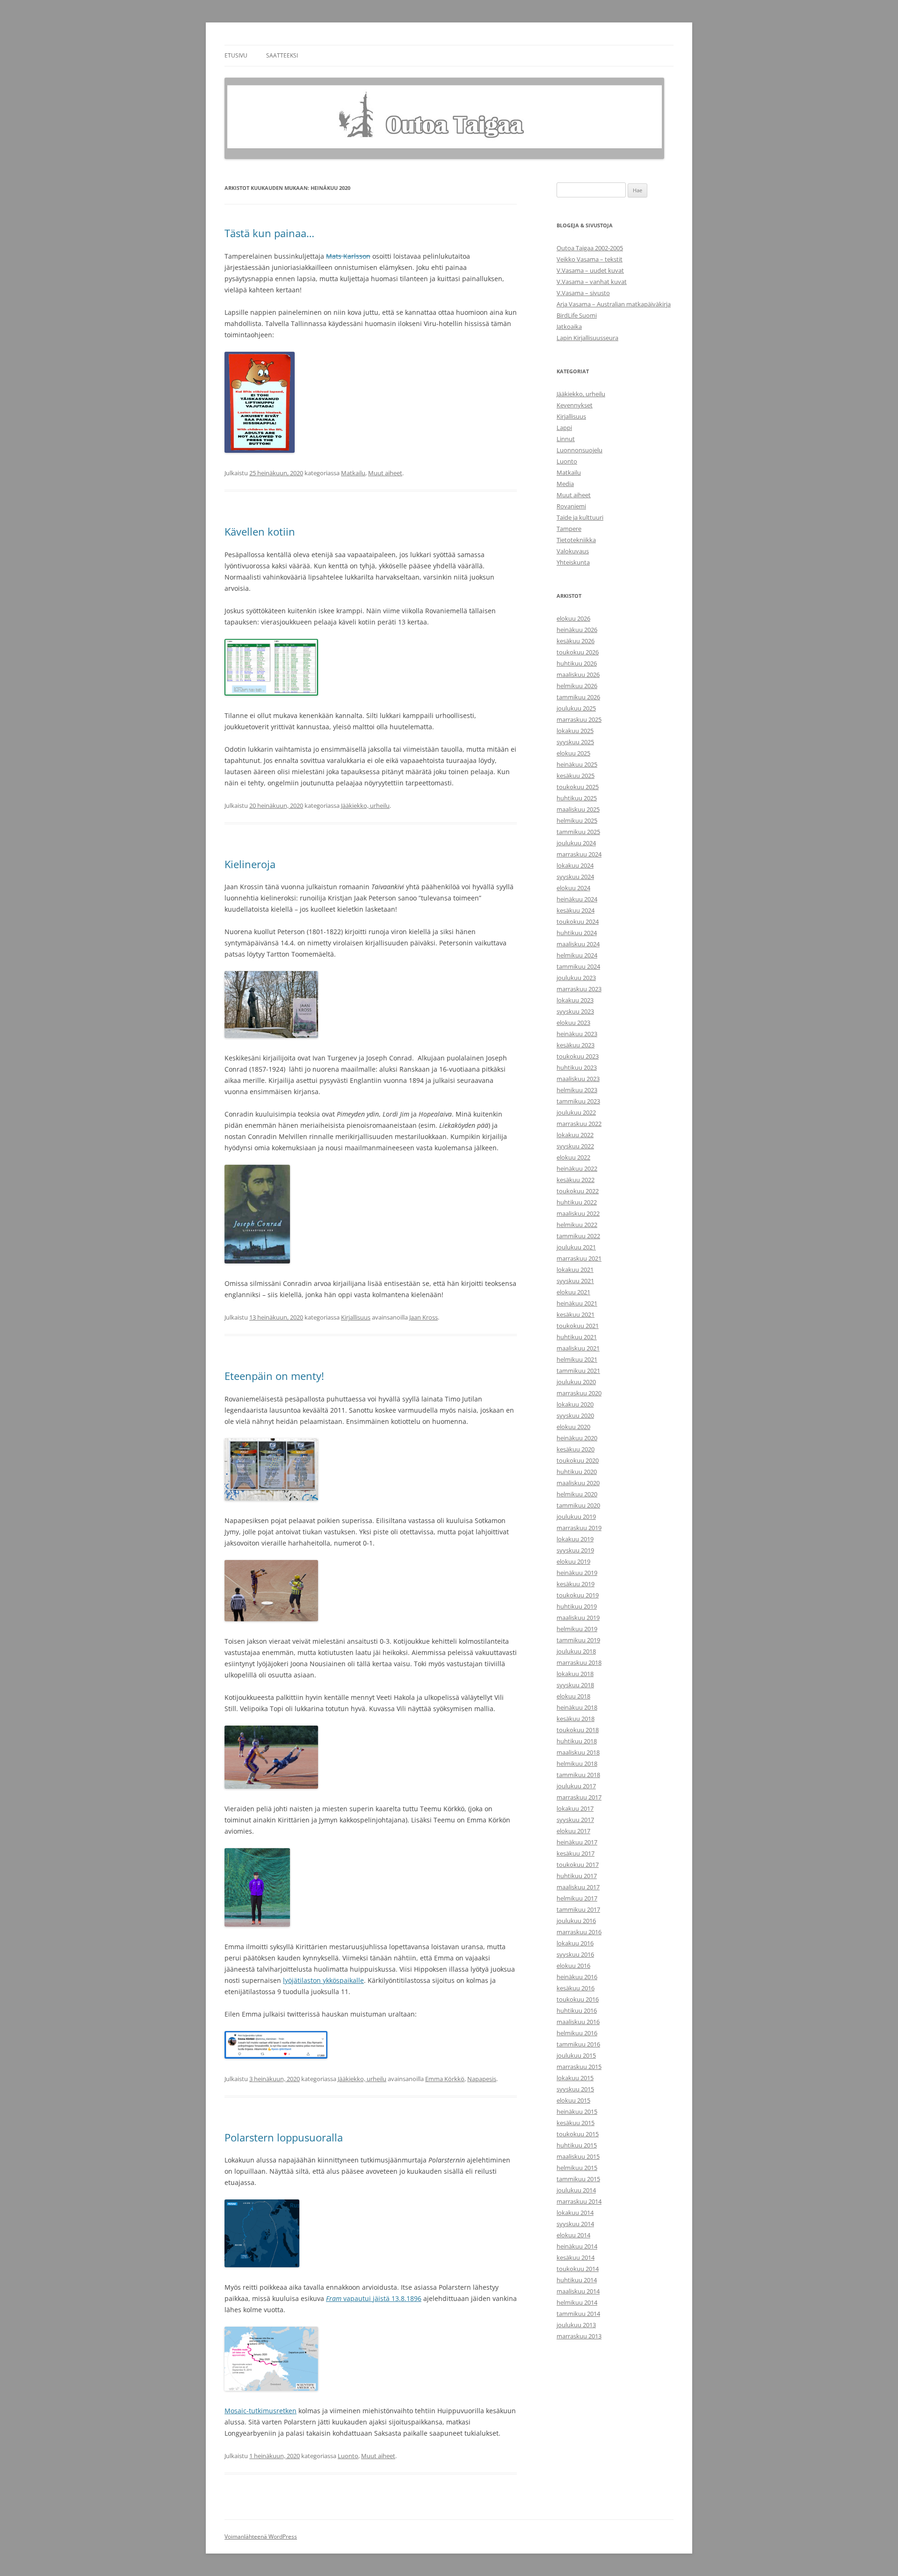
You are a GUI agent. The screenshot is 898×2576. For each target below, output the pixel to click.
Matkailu (353, 473)
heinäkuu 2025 (577, 764)
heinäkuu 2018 (577, 1707)
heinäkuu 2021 (577, 1303)
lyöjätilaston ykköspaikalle (323, 1980)
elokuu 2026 (573, 618)
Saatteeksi (282, 55)
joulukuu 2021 (576, 1247)
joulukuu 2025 (576, 708)
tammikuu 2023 (578, 1101)
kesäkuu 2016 (576, 1988)
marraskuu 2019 (579, 1528)
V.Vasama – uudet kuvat (590, 270)
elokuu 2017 (573, 1831)
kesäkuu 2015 (576, 2123)
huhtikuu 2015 (577, 2145)
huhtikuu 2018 (577, 1741)
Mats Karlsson (348, 256)
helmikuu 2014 (577, 2302)
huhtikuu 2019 (577, 1606)
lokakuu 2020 (575, 1404)
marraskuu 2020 (579, 1393)
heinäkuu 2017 (577, 1842)
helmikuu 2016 (577, 2033)
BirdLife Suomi (577, 315)
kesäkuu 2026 (576, 641)
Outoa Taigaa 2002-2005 (590, 248)
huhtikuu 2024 (577, 933)
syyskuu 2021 (575, 1281)
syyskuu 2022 (575, 1146)
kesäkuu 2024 (576, 910)
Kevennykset (575, 405)
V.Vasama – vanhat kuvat (592, 282)
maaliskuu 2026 (578, 675)
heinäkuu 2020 (577, 1438)
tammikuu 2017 (578, 1909)
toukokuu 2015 (578, 2134)
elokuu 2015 (573, 2100)
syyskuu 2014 (575, 2224)
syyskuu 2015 (575, 2089)
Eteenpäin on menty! (274, 1376)
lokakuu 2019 (575, 1539)
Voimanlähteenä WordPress (261, 2536)
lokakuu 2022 (575, 1135)
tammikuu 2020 (578, 1505)
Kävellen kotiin (260, 531)
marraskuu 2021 (579, 1258)
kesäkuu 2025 (576, 776)
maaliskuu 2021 (578, 1348)
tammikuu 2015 (578, 2179)
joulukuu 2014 (576, 2190)
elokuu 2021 (573, 1292)
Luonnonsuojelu (579, 450)
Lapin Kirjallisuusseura (587, 338)
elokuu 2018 (573, 1696)
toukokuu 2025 (578, 787)
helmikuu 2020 (577, 1494)
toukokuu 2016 (578, 1999)
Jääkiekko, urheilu (365, 805)
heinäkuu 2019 (577, 1573)
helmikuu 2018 (577, 1763)
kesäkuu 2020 (576, 1449)
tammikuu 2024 (578, 966)
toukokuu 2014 (578, 2269)
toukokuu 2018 (578, 1730)
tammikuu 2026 (578, 697)
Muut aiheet (385, 473)
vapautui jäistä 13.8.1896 (374, 2298)
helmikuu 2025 (577, 820)
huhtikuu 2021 (577, 1337)
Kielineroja (250, 864)
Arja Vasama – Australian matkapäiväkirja (614, 304)
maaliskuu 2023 (578, 1079)
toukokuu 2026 (578, 652)
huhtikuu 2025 (577, 798)
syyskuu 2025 (575, 742)
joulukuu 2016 (576, 1921)
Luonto (348, 2456)
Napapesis (482, 2079)
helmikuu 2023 (577, 1090)
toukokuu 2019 (578, 1595)
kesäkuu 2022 (576, 1180)
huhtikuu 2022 (577, 1202)
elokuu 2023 (573, 1023)
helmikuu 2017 (577, 1898)
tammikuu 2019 (578, 1640)
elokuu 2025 (573, 753)
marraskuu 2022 (579, 1124)
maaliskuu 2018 (578, 1752)
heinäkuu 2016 (577, 1977)
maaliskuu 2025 (578, 809)
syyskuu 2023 (575, 1011)
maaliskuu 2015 (578, 2156)
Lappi (564, 428)
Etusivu (236, 55)
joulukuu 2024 (576, 843)
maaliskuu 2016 (578, 2022)
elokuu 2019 (573, 1561)
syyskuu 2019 (575, 1550)
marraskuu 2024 (579, 854)
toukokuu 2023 (578, 1056)
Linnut (566, 439)
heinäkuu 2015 (577, 2112)
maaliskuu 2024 (578, 944)
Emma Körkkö (445, 2079)
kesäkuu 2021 (576, 1314)
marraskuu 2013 (579, 2336)
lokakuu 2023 (575, 1000)
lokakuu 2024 (575, 865)
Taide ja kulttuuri (580, 517)
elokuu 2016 (573, 1966)
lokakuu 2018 (575, 1674)
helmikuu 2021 (577, 1359)
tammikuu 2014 (578, 2314)
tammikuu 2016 (578, 2044)
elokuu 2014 (573, 2235)
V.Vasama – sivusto (583, 293)
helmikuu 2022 (577, 1225)
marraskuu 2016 (579, 1932)
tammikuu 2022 (578, 1236)
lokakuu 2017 (575, 1808)
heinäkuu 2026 (577, 630)
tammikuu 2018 (578, 1775)
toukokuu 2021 (578, 1326)
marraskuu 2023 (579, 989)
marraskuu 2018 (579, 1662)
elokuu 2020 (573, 1427)
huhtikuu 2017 (577, 1876)
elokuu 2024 (573, 888)
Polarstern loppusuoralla (284, 2137)
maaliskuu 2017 (578, 1887)
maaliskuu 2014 (578, 2291)
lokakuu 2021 (575, 1270)
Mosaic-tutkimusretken (261, 2411)
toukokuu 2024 (578, 922)
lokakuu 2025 (575, 731)
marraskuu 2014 (579, 2201)
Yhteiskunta (573, 562)
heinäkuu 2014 (577, 2246)
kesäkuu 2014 (576, 2257)
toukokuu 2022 (578, 1191)
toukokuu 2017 (578, 1865)
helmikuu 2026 (577, 686)
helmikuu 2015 (577, 2168)
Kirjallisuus (356, 1317)
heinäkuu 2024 (577, 899)
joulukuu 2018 (576, 1651)
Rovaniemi (571, 506)
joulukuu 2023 (576, 978)
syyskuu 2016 (575, 1954)
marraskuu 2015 (579, 2067)
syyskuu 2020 (575, 1415)
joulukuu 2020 (576, 1382)
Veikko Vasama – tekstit (590, 259)
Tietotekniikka (576, 540)
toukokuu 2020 (578, 1460)
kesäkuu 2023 (576, 1045)
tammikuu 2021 (578, 1371)
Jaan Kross (424, 1317)
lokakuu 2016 (575, 1943)
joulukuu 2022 (576, 1112)
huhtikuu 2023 (577, 1067)
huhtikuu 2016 (577, 2010)
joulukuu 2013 (576, 2325)
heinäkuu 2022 (577, 1168)
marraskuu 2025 (579, 719)
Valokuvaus (573, 551)
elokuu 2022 (573, 1157)
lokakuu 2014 (575, 2213)
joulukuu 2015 (576, 2055)
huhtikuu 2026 (577, 663)
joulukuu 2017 (576, 1786)
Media (565, 484)
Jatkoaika (569, 327)
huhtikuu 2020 (577, 1472)
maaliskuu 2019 (578, 1618)
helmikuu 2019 (577, 1629)
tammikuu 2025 (578, 832)
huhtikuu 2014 (577, 2280)
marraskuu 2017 (579, 1797)
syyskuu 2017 (575, 1820)
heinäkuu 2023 (577, 1034)
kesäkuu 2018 (576, 1719)
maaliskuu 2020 (578, 1483)
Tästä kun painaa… (269, 233)
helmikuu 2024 (577, 955)
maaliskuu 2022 (578, 1213)
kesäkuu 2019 (576, 1584)
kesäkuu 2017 (576, 1853)
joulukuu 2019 (576, 1517)
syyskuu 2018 (575, 1685)
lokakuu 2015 (575, 2078)
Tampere (569, 529)
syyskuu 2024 (575, 877)
